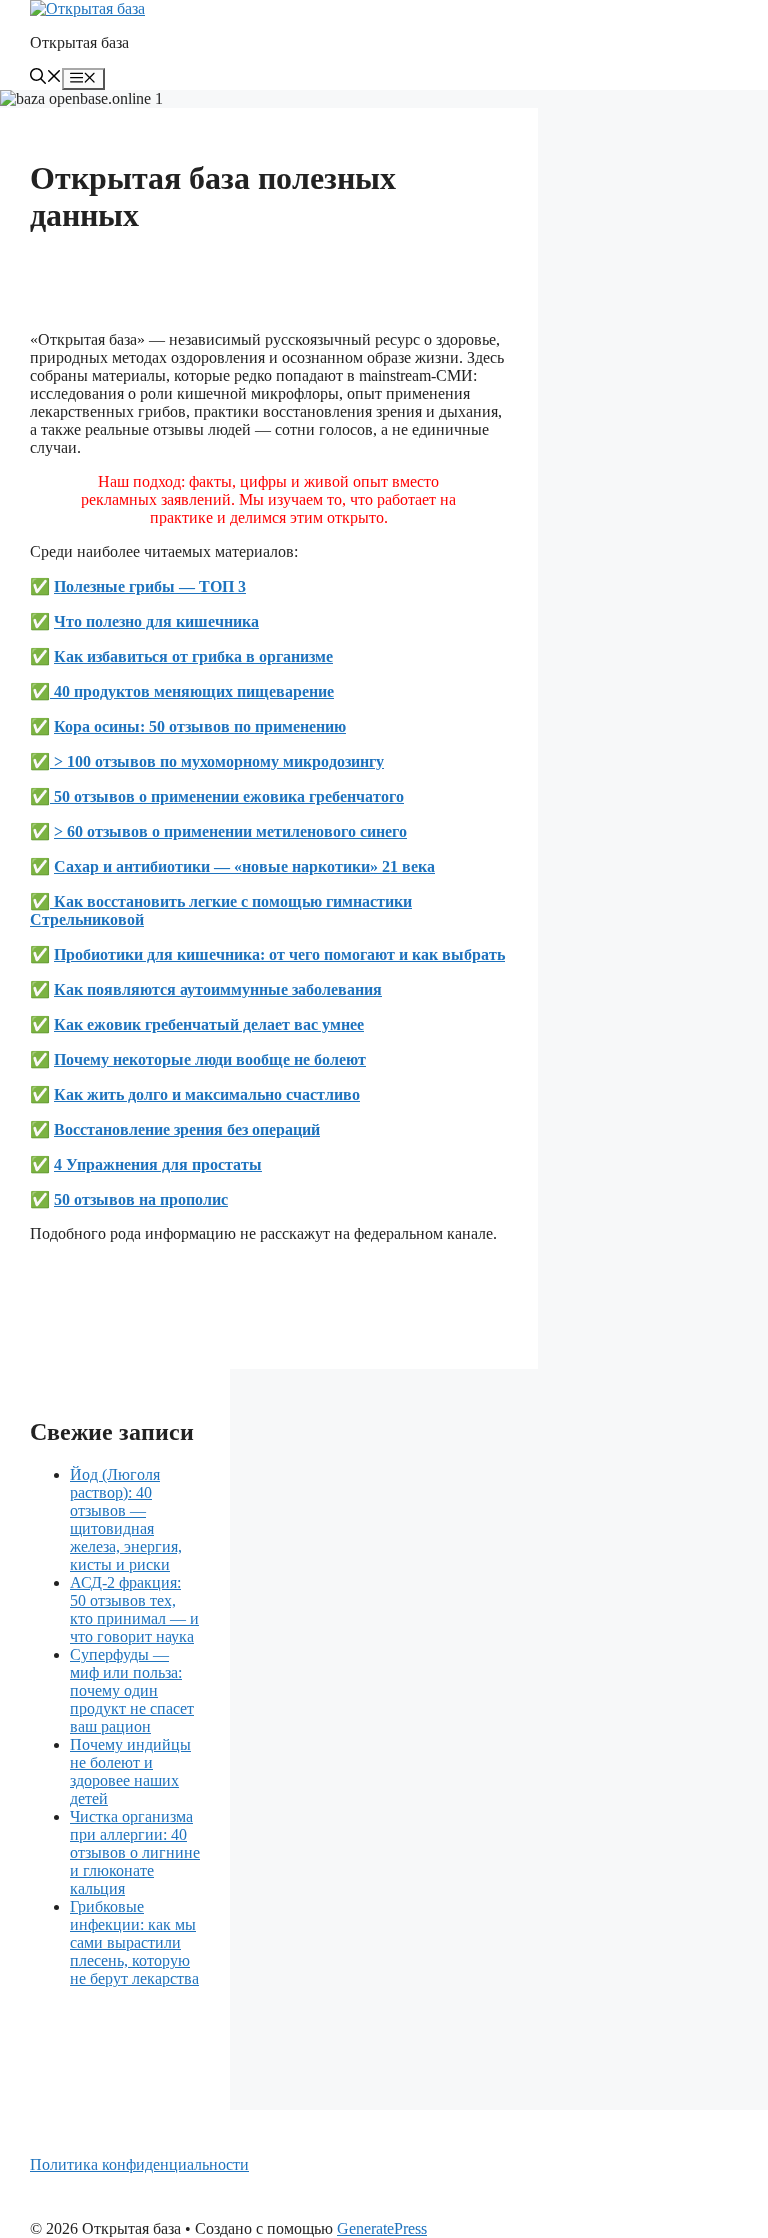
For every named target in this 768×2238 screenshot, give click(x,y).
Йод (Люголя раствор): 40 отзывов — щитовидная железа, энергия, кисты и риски (126, 1519)
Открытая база (79, 42)
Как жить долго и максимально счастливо (207, 1094)
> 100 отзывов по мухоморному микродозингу (217, 761)
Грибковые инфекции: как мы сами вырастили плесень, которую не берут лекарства (134, 1942)
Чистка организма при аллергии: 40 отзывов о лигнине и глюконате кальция (135, 1852)
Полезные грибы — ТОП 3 (150, 586)
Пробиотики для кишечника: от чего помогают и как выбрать (279, 954)
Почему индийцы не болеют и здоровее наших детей (130, 1771)
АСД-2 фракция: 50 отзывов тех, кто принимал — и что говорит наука (134, 1609)
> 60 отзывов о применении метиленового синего (230, 831)
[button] (46, 78)
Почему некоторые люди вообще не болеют (210, 1059)
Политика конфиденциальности (139, 2164)
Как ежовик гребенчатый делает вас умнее (209, 1024)
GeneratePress (382, 2228)
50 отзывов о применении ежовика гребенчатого (227, 796)
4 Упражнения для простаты (158, 1164)
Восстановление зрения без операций (187, 1129)
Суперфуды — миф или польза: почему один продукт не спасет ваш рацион (132, 1690)
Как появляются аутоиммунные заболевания (218, 989)
